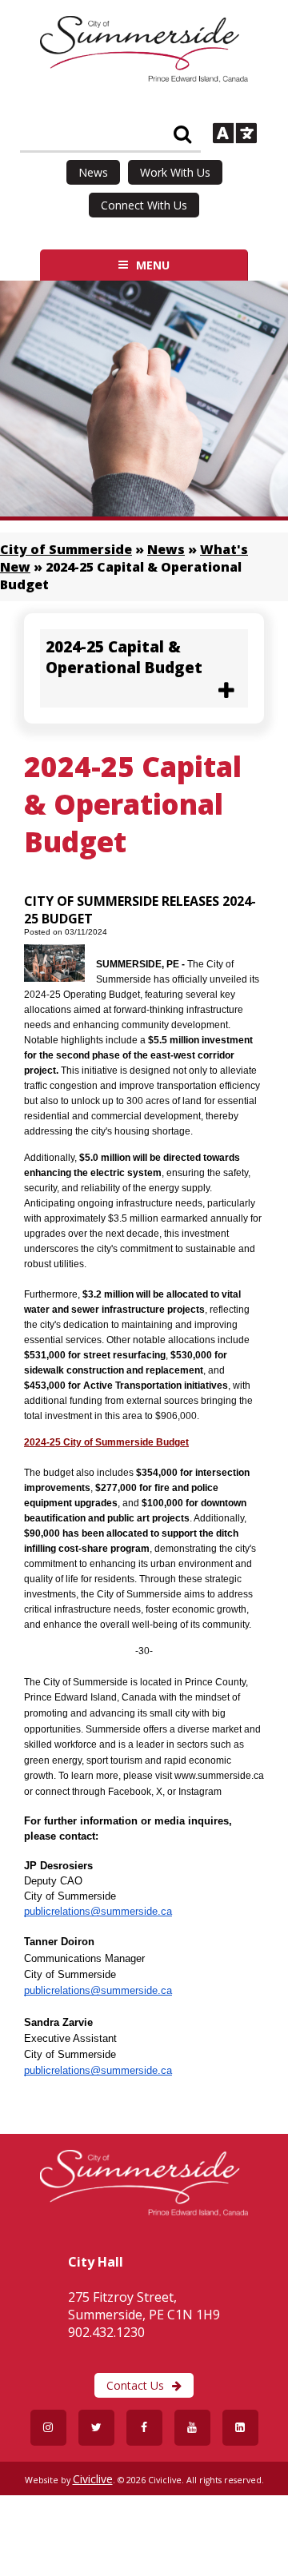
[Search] (183, 135)
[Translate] (235, 135)
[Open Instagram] (48, 2428)
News (93, 172)
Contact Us (135, 2385)
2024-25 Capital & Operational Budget (124, 657)
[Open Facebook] (144, 2428)
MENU (153, 265)
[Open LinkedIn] (240, 2428)
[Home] (144, 78)
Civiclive (93, 2479)
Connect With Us (144, 205)
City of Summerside (66, 549)
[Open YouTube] (192, 2428)
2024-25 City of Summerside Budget (106, 1442)
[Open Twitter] (96, 2428)
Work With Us (175, 172)
